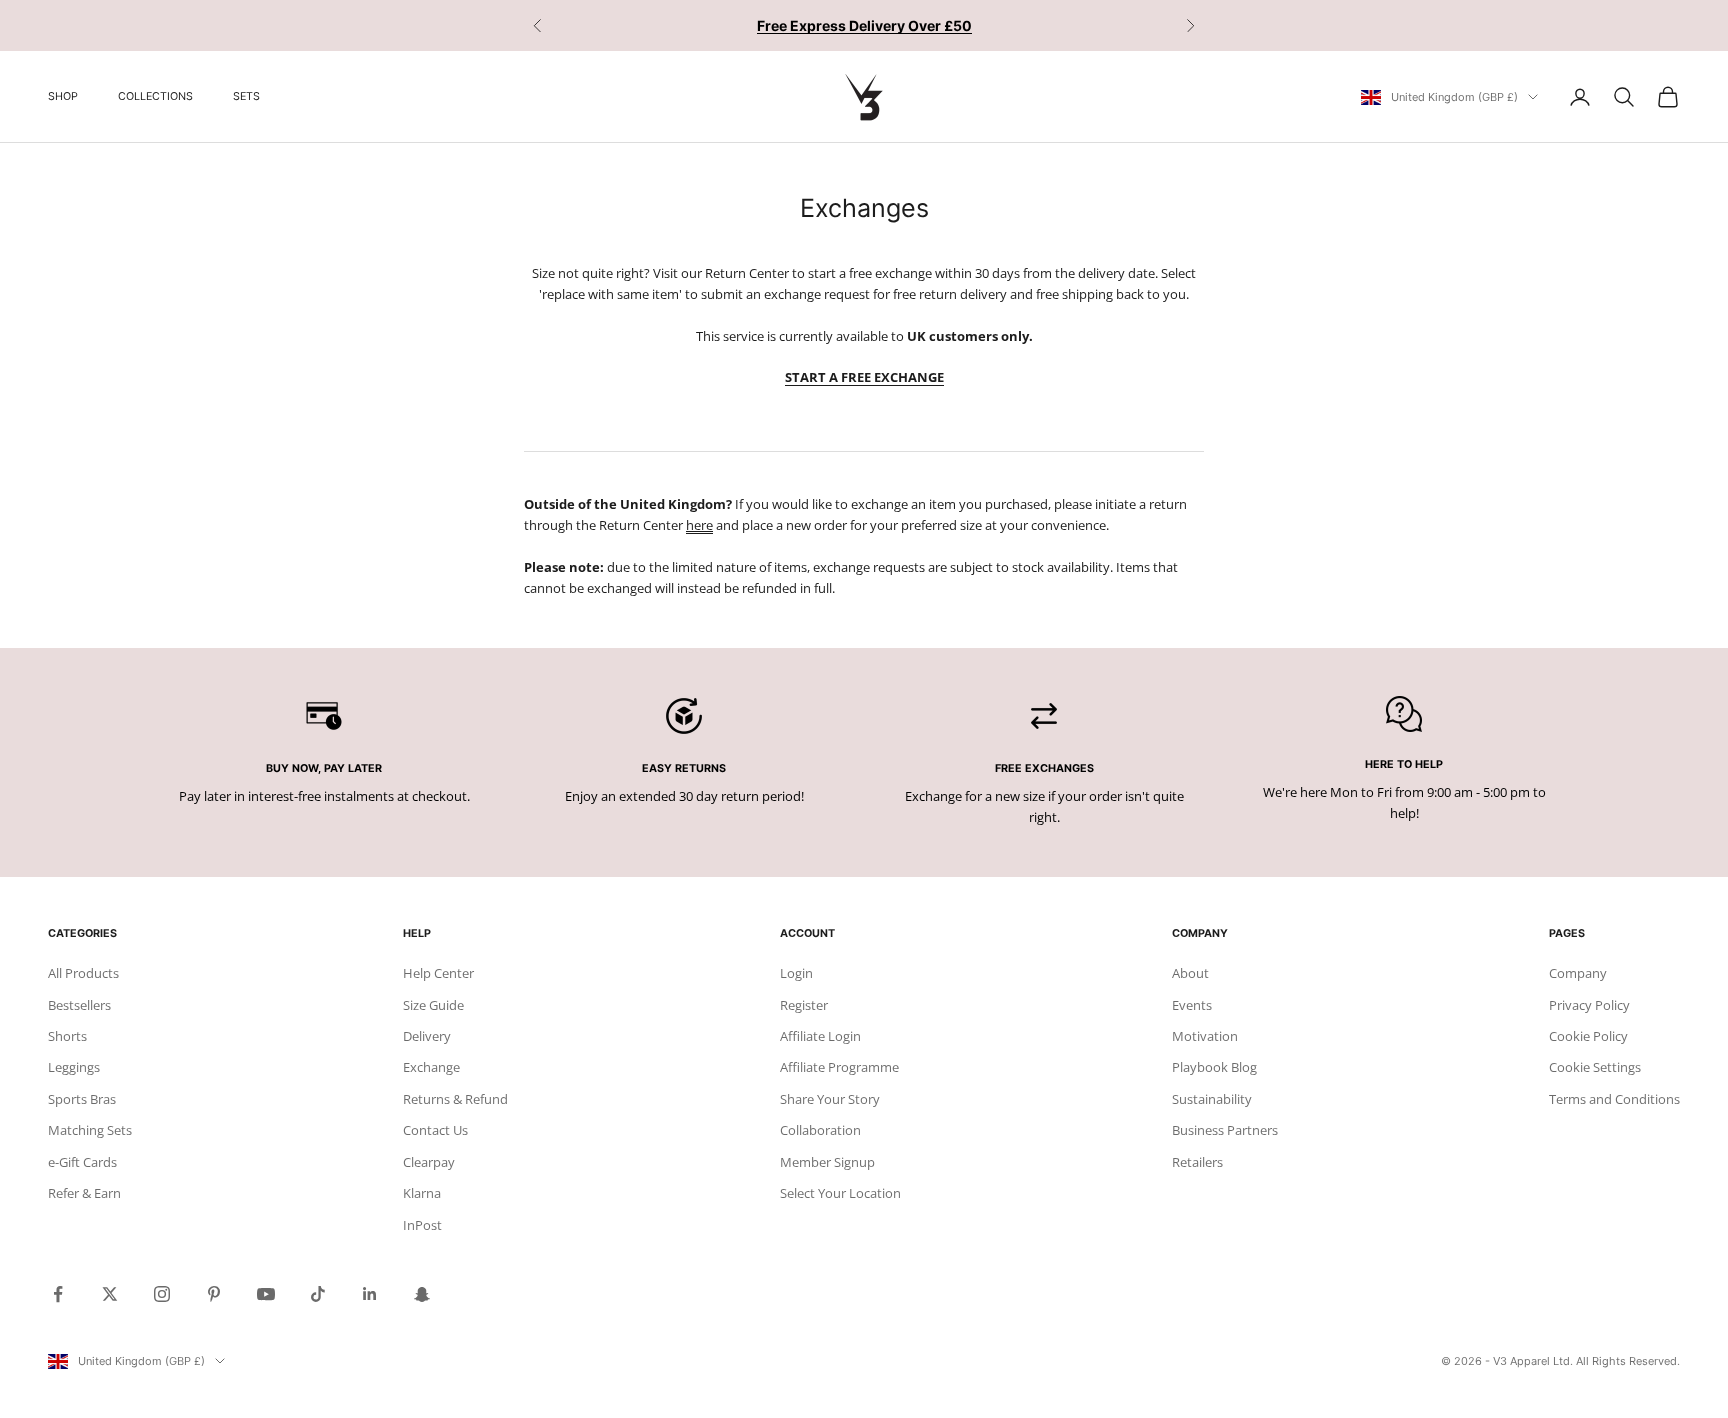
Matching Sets (90, 1130)
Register (804, 1005)
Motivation (1205, 1036)
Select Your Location (840, 1193)
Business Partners (1225, 1130)
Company (1578, 973)
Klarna (422, 1193)
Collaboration (820, 1130)
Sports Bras (82, 1099)
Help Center (438, 973)
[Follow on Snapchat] (422, 1294)
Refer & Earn (84, 1193)
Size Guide (433, 1005)
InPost (422, 1225)
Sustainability (1212, 1099)
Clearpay (429, 1162)
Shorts (67, 1036)
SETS (246, 96)
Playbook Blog (1214, 1067)
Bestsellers (79, 1005)
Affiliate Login (820, 1036)
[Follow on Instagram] (162, 1294)
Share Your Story (830, 1099)
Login (796, 973)
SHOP (63, 96)
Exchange (431, 1067)
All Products (83, 973)
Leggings (74, 1067)
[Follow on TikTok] (318, 1294)
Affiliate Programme (839, 1067)
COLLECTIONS (155, 96)
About (1190, 973)
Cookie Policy (1588, 1036)
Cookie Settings (1595, 1067)
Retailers (1197, 1162)
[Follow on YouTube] (266, 1294)
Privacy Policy (1589, 1005)
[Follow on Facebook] (58, 1294)
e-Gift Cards (82, 1162)
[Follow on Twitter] (110, 1294)
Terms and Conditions (1614, 1099)
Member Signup (827, 1162)
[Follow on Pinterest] (214, 1294)
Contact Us (435, 1130)
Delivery (427, 1036)
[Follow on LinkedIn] (370, 1294)
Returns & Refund (455, 1099)
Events (1192, 1005)
